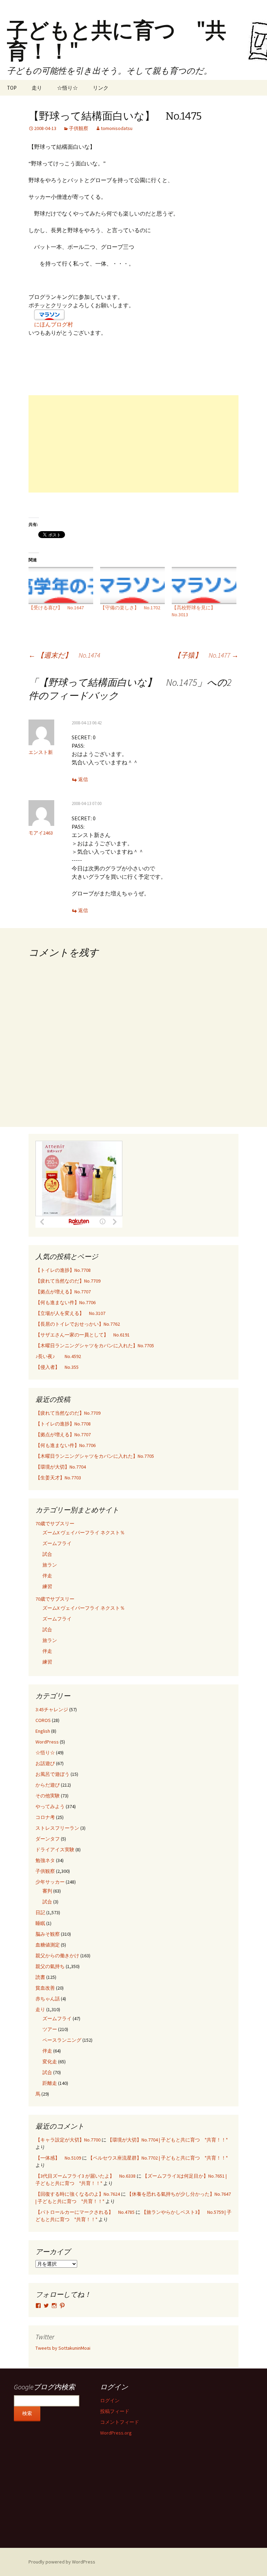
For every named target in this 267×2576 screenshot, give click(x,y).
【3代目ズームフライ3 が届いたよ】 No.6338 (86, 2176)
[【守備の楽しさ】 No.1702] (132, 586)
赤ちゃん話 (48, 1999)
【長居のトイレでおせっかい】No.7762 (78, 1324)
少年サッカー (50, 1882)
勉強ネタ (45, 1860)
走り (37, 88)
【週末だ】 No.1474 (64, 655)
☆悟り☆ (67, 88)
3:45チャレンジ (52, 1709)
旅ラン (50, 1565)
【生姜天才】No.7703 (58, 1478)
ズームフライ (57, 1543)
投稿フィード (115, 2411)
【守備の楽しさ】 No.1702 (130, 608)
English (43, 1731)
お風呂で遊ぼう (52, 1774)
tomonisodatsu (117, 128)
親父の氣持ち (50, 1966)
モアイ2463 (41, 833)
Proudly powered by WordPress (62, 2562)
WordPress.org (116, 2433)
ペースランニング (62, 2040)
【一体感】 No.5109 (58, 2158)
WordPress (47, 1742)
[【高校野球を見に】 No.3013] (204, 586)
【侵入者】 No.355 (57, 1367)
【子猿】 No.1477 (206, 655)
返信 (83, 779)
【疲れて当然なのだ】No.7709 (68, 1281)
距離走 (50, 2083)
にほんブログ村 (54, 324)
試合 (47, 1554)
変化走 (50, 2062)
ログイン (110, 2400)
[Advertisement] (133, 444)
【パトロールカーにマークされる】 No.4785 (85, 2212)
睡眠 (40, 1923)
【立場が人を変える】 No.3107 (70, 1313)
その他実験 (48, 1796)
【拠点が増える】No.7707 (63, 1292)
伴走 (47, 1576)
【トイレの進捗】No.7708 (63, 1270)
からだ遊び (48, 1785)
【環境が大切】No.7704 (61, 1467)
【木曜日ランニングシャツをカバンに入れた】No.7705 (95, 1346)
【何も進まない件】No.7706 (66, 1302)
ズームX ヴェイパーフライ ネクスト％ (84, 1533)
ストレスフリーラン (57, 1828)
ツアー (50, 2029)
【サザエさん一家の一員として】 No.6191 (83, 1335)
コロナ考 (45, 1817)
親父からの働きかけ (57, 1956)
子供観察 (79, 128)
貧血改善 (45, 1988)
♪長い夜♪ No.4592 (58, 1356)
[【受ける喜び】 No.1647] (61, 586)
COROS (43, 1720)
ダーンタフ (48, 1839)
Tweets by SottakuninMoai (63, 2348)
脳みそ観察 (48, 1934)
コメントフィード (120, 2422)
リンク (101, 88)
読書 (40, 1977)
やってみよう (50, 1806)
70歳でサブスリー (55, 1523)
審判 (47, 1891)
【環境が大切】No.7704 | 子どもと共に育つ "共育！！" (168, 2140)
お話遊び (45, 1763)
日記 (40, 1912)
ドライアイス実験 (55, 1850)
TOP (12, 88)
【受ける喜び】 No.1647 (56, 608)
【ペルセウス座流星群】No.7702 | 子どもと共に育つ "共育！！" (158, 2158)
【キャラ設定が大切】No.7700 (68, 2140)
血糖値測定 (48, 1945)
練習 (47, 1586)
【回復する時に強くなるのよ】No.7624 (78, 2194)
